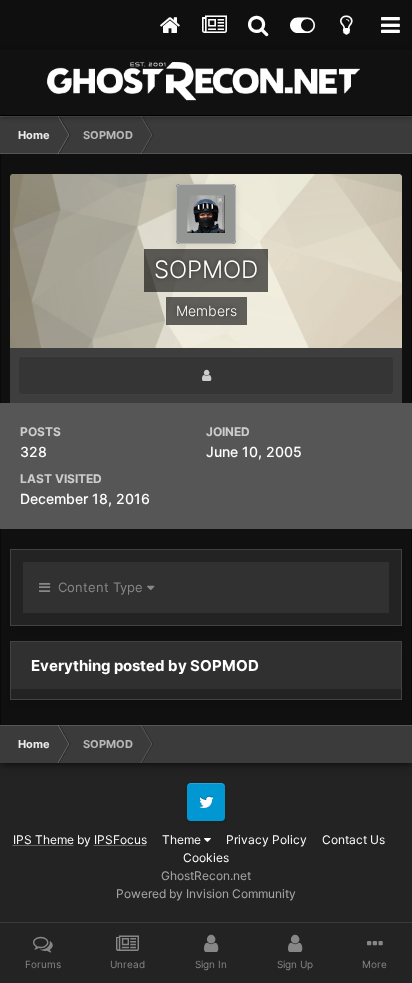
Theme (183, 839)
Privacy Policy (266, 839)
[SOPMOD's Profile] (206, 375)
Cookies (206, 857)
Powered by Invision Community (206, 893)
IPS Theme (43, 839)
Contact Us (353, 839)
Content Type (98, 587)
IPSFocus (120, 839)
